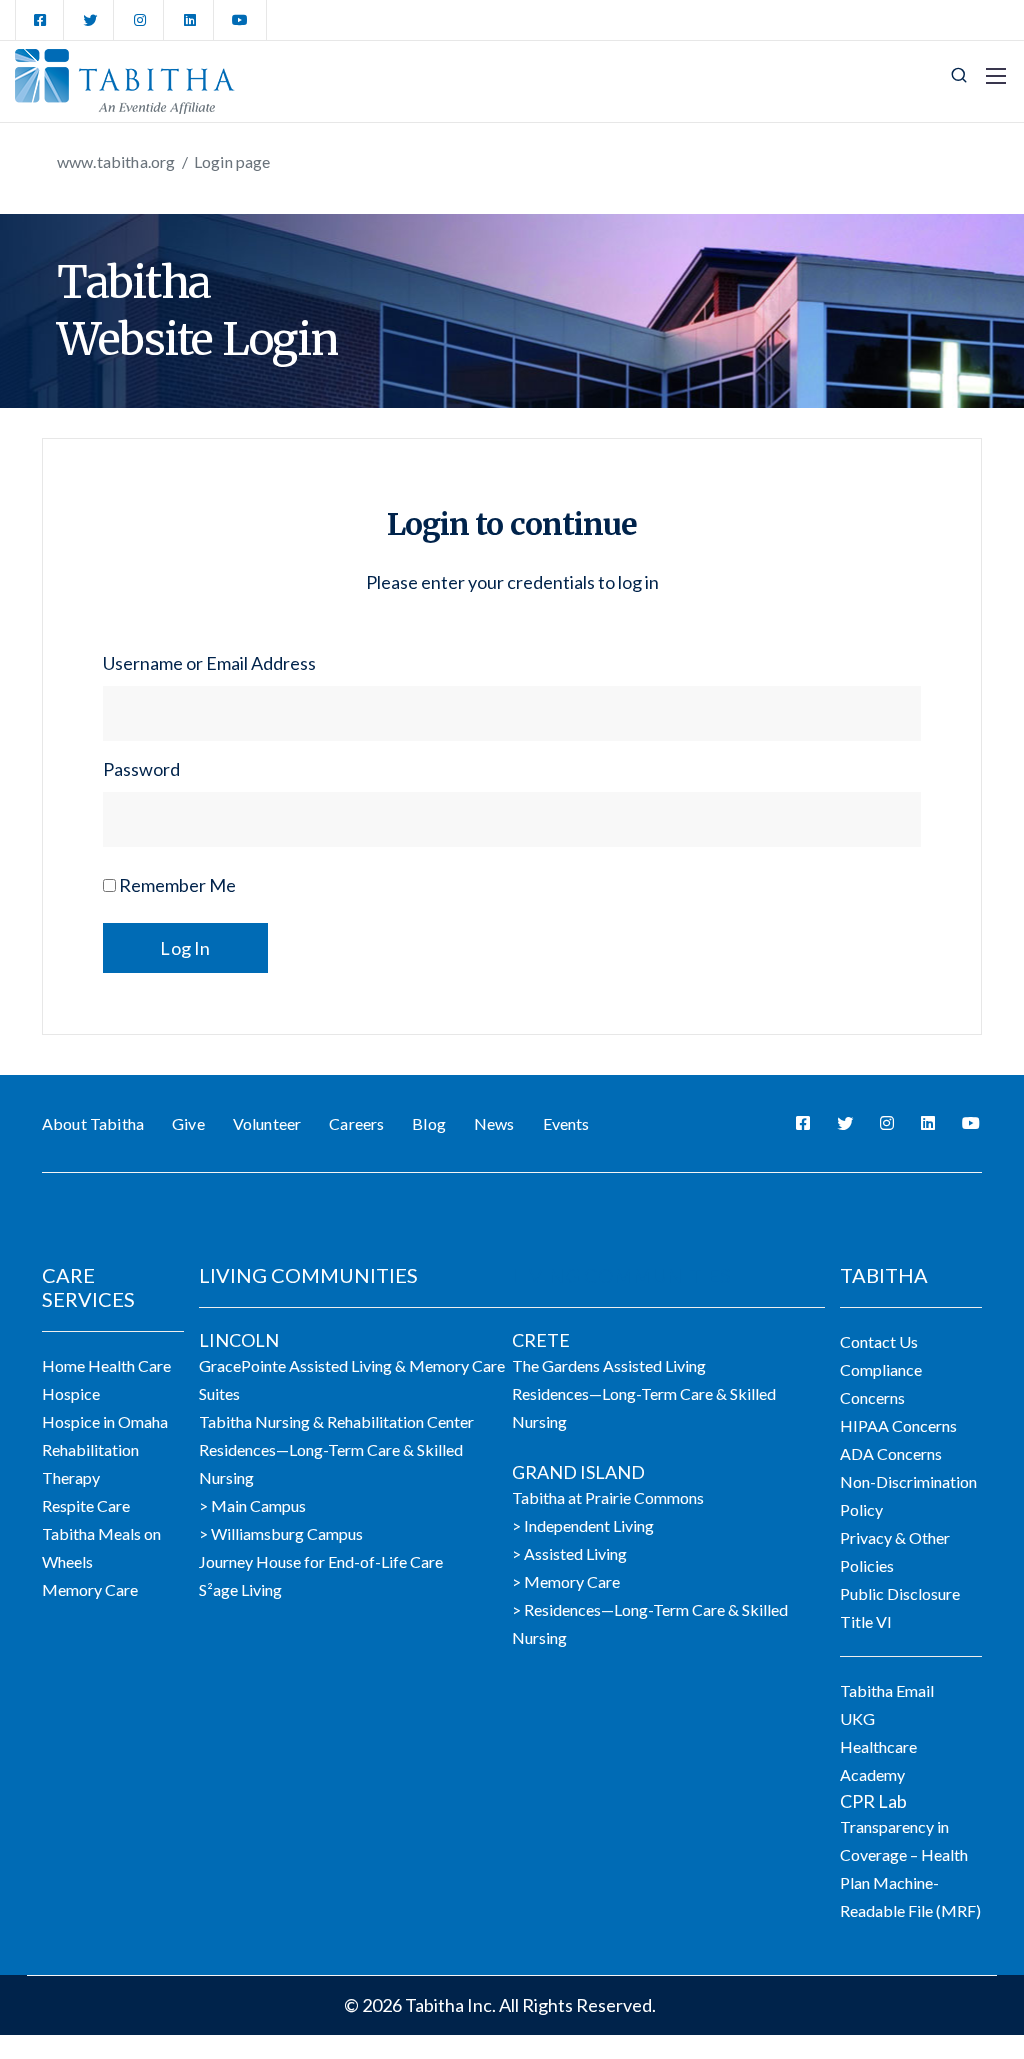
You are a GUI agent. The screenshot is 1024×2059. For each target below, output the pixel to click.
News (494, 1123)
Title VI (866, 1621)
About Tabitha (93, 1123)
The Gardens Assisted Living (609, 1365)
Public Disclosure (900, 1593)
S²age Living (240, 1589)
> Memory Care (566, 1581)
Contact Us (879, 1341)
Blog (429, 1123)
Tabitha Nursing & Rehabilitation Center (336, 1421)
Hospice (71, 1393)
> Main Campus (252, 1505)
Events (566, 1123)
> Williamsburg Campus (281, 1533)
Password (141, 769)
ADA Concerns (891, 1453)
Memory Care (90, 1589)
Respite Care (86, 1505)
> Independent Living (583, 1525)
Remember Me (176, 885)
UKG (857, 1718)
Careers (356, 1123)
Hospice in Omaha (105, 1421)
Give (188, 1123)
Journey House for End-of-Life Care (321, 1561)
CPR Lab (873, 1801)
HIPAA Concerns (898, 1425)
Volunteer (267, 1123)
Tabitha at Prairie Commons (608, 1497)
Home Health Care (106, 1365)
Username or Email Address (209, 663)
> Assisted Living (569, 1553)
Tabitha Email (887, 1690)
